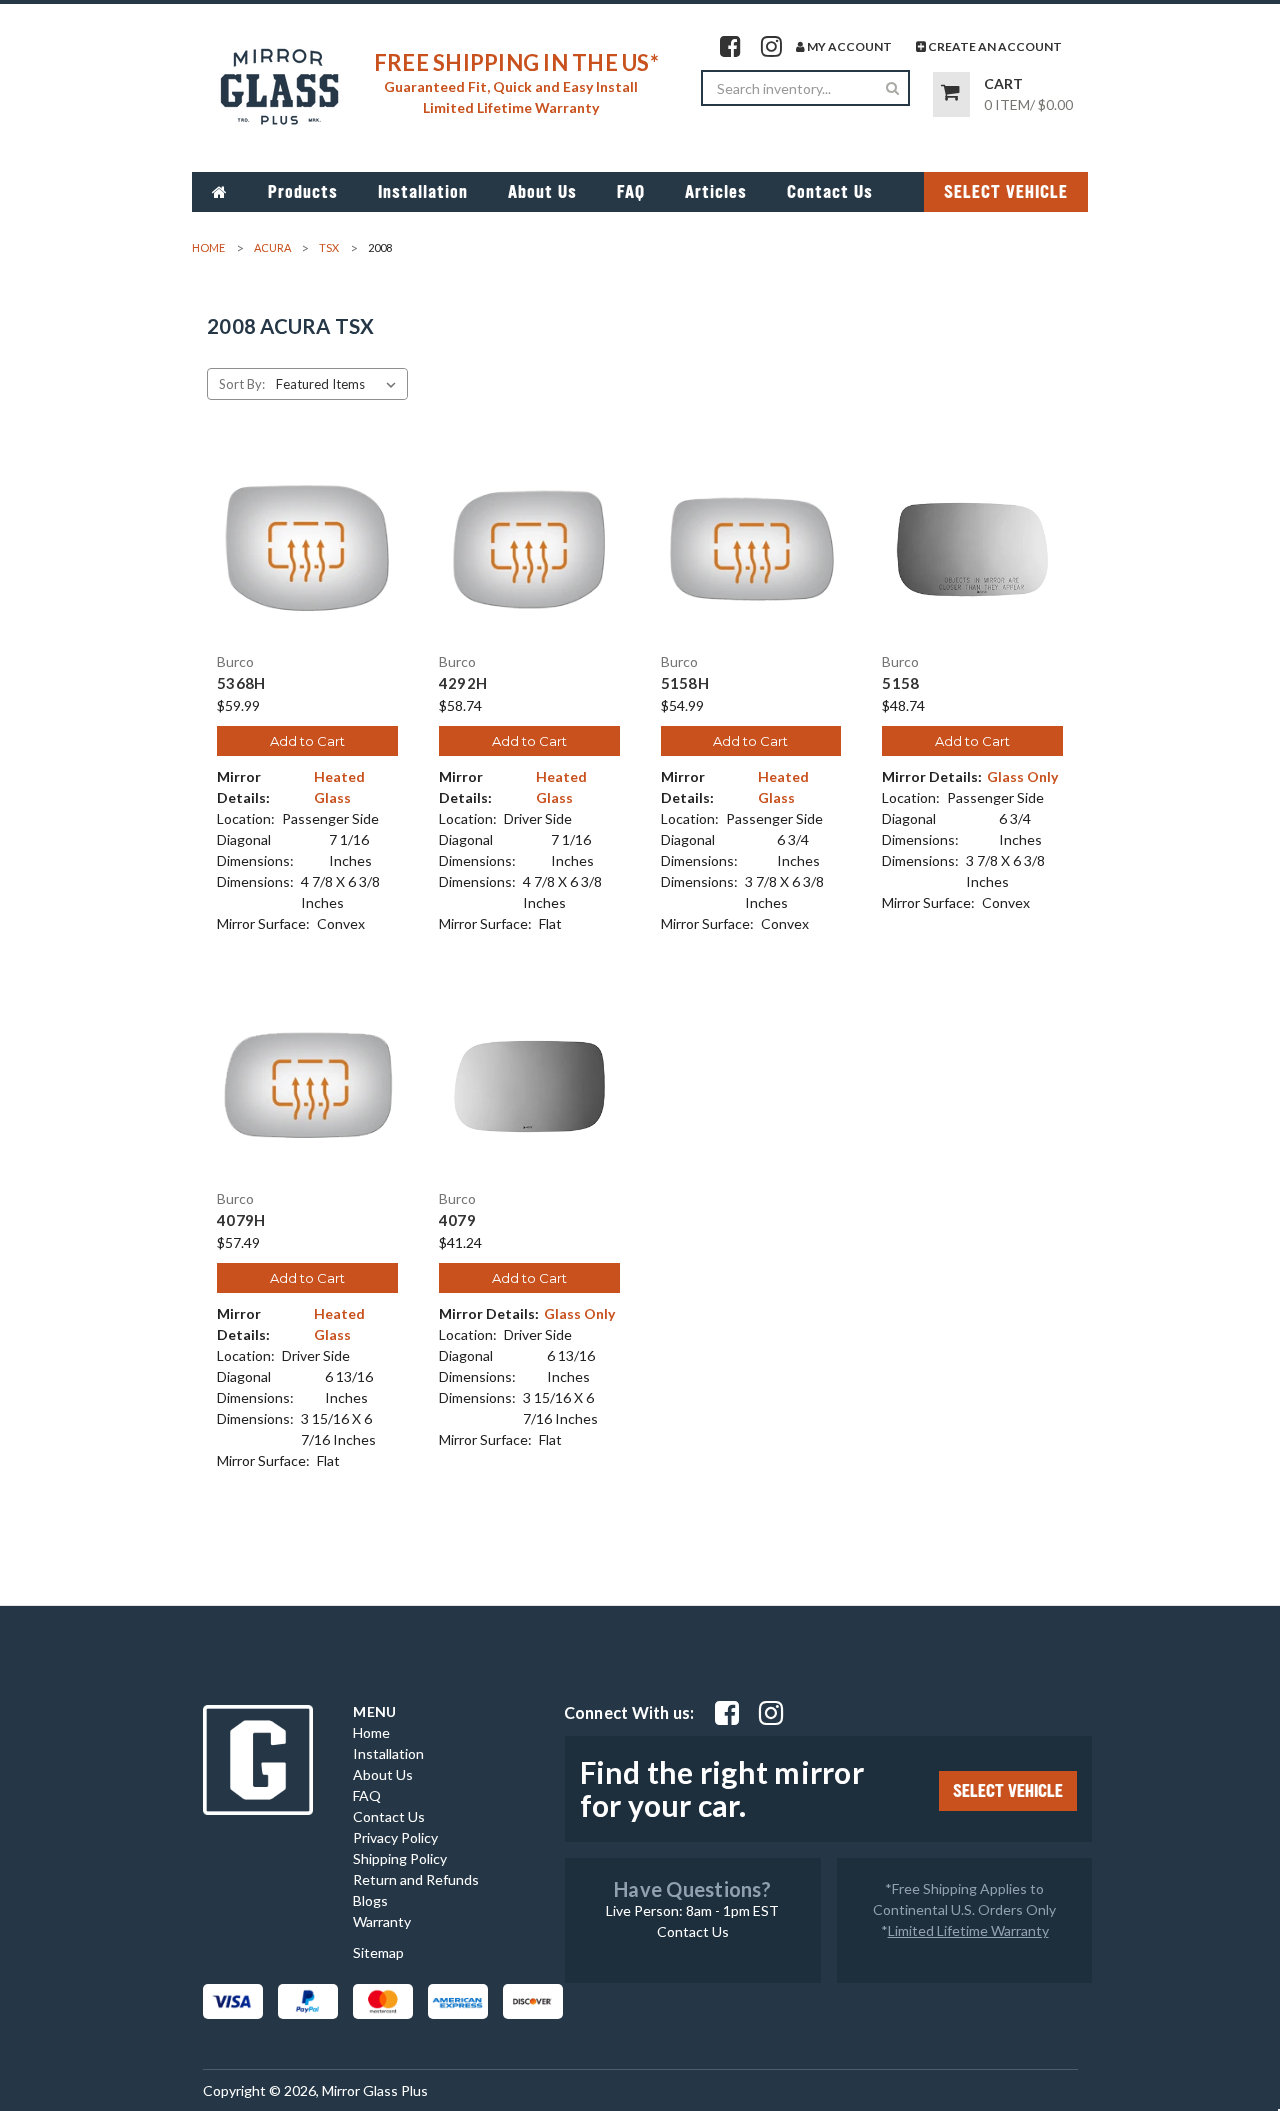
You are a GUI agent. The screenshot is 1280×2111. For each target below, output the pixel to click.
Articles (716, 192)
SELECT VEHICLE (1006, 192)
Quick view (307, 532)
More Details (307, 567)
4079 (457, 1220)
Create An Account (994, 46)
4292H (463, 683)
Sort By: (242, 384)
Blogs (370, 1900)
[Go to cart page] (951, 94)
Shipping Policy (400, 1858)
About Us (542, 192)
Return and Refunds (416, 1879)
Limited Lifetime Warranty (968, 1930)
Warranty (382, 1921)
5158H (685, 683)
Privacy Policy (395, 1837)
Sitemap (378, 1952)
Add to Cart (307, 741)
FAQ (631, 192)
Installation (423, 192)
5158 (900, 683)
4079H (241, 1220)
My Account (848, 46)
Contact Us (830, 192)
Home (371, 1732)
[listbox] (340, 384)
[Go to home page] (220, 192)
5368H (241, 683)
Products (303, 192)
